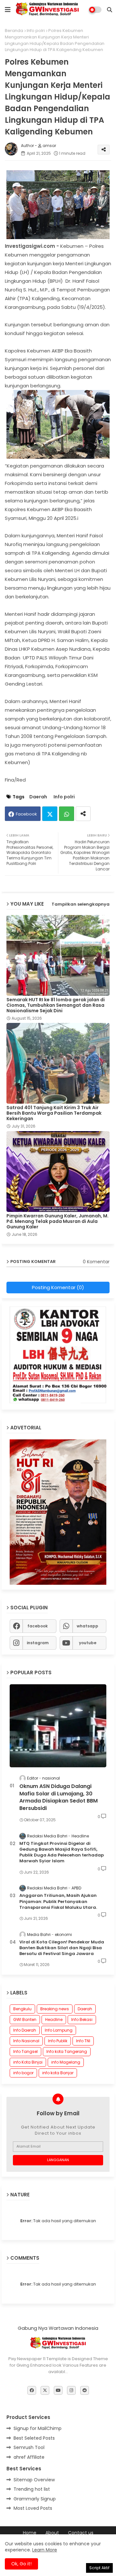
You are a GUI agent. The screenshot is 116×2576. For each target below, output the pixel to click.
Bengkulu (22, 2009)
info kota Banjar (58, 2073)
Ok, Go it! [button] (21, 2564)
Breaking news (55, 2009)
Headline (54, 2019)
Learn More (45, 2550)
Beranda (14, 31)
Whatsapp (67, 814)
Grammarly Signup (35, 2499)
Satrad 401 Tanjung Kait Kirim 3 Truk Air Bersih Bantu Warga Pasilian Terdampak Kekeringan (54, 1113)
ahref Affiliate (29, 2457)
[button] (110, 10)
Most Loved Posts (33, 2508)
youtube (88, 1643)
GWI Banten (25, 2019)
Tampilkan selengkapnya (81, 904)
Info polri (36, 31)
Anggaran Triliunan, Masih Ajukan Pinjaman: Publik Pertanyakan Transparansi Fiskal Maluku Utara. (58, 1901)
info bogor (23, 2073)
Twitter (50, 814)
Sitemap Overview (34, 2480)
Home (30, 2533)
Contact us (81, 2533)
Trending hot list (32, 2489)
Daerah (38, 797)
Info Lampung (59, 2030)
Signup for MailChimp (38, 2428)
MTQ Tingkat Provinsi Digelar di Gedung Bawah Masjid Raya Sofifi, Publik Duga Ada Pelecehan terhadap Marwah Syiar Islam (62, 1852)
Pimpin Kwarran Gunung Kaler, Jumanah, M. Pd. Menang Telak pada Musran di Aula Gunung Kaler (58, 1221)
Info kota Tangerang (67, 2051)
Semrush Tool (29, 2447)
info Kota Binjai (28, 2062)
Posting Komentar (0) (58, 1287)
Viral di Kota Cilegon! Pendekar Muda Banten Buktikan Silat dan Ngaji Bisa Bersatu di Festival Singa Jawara (62, 1948)
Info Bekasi (82, 2019)
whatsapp (87, 1626)
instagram (38, 1643)
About (52, 2533)
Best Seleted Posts (34, 2438)
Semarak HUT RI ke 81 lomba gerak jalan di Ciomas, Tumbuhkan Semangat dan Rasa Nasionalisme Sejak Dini (56, 1005)
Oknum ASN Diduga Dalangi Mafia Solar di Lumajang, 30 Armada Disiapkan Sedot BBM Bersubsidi (58, 1797)
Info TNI (83, 2041)
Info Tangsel (25, 2051)
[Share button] (83, 814)
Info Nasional (26, 2041)
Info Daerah (25, 2030)
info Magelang (66, 2062)
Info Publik (58, 2041)
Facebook (26, 814)
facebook (38, 1626)
